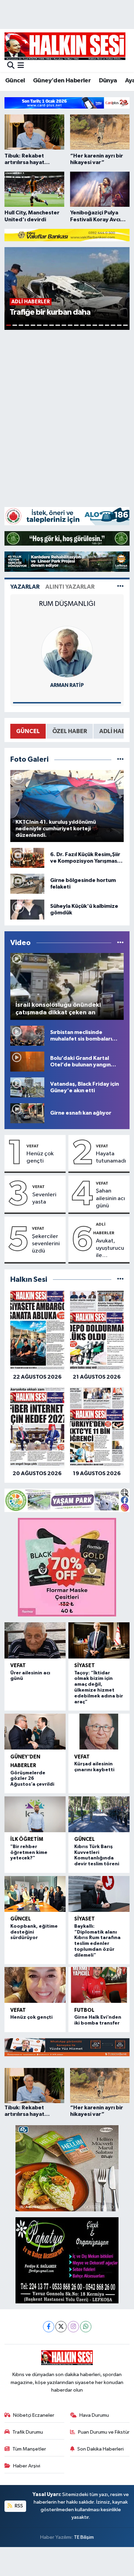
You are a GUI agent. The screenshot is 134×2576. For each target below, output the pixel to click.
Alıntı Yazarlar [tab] (70, 587)
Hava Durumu (94, 2415)
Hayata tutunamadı (111, 1157)
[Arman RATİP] (67, 652)
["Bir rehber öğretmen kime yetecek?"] (35, 1814)
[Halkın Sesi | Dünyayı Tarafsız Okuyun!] (65, 46)
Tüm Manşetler (29, 2449)
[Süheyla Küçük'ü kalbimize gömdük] (27, 909)
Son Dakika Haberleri (100, 2449)
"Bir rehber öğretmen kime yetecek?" (29, 1853)
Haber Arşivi (27, 2466)
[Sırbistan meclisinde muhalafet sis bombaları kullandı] (27, 1036)
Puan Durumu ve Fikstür (104, 2432)
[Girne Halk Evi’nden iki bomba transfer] (99, 1985)
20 (125, 325)
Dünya (108, 81)
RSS (18, 2506)
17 (107, 325)
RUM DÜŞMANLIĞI (67, 604)
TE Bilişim (84, 2537)
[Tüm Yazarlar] (120, 587)
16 (101, 325)
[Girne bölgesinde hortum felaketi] (27, 884)
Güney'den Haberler (62, 81)
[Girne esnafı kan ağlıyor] (27, 1113)
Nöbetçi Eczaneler (34, 2415)
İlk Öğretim (27, 1839)
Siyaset (85, 1666)
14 (89, 325)
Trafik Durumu (28, 2432)
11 (70, 325)
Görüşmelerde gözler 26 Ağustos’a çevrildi (32, 1779)
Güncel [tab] (28, 731)
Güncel (15, 81)
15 (95, 325)
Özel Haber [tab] (70, 731)
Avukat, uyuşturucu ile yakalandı (110, 1249)
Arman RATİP (67, 685)
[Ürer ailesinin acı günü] (35, 1640)
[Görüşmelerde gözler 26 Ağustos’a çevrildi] (35, 1732)
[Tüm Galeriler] (120, 759)
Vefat (33, 1146)
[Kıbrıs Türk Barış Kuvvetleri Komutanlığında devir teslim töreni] (99, 1814)
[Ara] (11, 66)
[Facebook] (49, 2327)
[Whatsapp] (86, 2327)
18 (113, 325)
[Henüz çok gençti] (35, 1985)
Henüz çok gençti (40, 1157)
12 (76, 325)
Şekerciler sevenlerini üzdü (46, 1244)
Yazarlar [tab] (25, 587)
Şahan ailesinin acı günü (110, 1198)
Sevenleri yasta (44, 1198)
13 (82, 325)
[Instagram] (73, 2327)
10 (64, 325)
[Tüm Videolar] (120, 943)
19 (119, 325)
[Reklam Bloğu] (67, 103)
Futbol (84, 2010)
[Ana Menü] (21, 66)
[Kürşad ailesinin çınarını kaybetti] (99, 1732)
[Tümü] (120, 1280)
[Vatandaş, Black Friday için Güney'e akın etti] (27, 1087)
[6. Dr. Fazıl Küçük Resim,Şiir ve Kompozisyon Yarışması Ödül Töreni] (27, 858)
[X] (61, 2327)
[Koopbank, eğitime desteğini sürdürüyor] (35, 1894)
